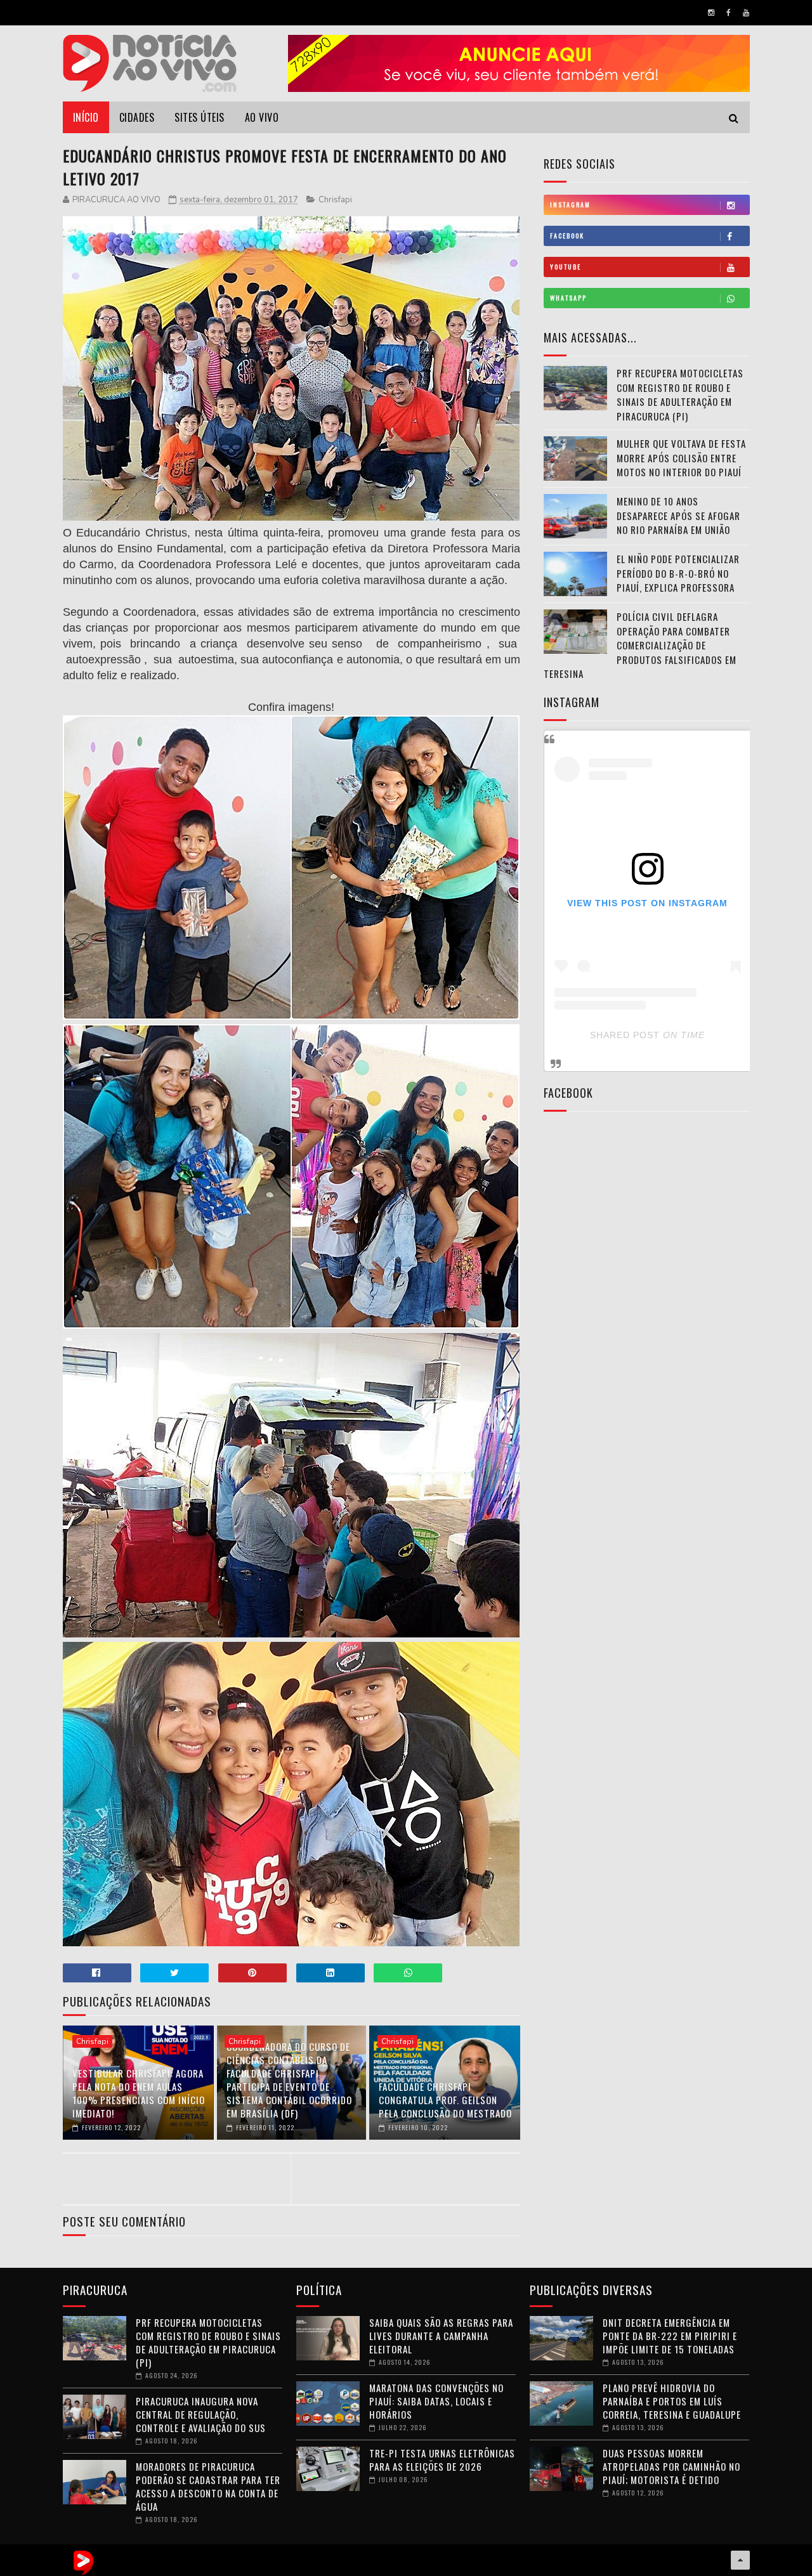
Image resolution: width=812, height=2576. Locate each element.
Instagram (570, 205)
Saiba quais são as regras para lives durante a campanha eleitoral (441, 2336)
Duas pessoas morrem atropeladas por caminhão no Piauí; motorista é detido (671, 2466)
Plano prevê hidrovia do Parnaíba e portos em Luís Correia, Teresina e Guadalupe (672, 2401)
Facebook (567, 236)
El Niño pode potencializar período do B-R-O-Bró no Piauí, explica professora (678, 573)
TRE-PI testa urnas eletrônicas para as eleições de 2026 (442, 2460)
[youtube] (746, 13)
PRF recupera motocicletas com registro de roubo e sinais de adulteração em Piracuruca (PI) (680, 394)
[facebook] (729, 13)
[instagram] (711, 13)
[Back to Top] (740, 2560)
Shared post (625, 1035)
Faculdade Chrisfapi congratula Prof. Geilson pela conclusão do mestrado (445, 2100)
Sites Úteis (200, 117)
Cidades (137, 117)
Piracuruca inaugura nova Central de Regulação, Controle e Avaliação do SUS (201, 2414)
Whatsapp (568, 298)
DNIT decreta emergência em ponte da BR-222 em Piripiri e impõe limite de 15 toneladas (670, 2336)
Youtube (566, 267)
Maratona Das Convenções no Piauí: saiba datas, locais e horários (436, 2401)
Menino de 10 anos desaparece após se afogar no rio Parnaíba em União (678, 515)
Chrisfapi (335, 200)
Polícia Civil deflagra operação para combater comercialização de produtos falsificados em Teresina (640, 645)
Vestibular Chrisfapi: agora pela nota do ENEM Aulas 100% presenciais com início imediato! (139, 2093)
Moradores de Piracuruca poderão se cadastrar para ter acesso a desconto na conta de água (208, 2486)
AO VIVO (262, 117)
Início (86, 117)
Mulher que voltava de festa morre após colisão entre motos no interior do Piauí (681, 458)
